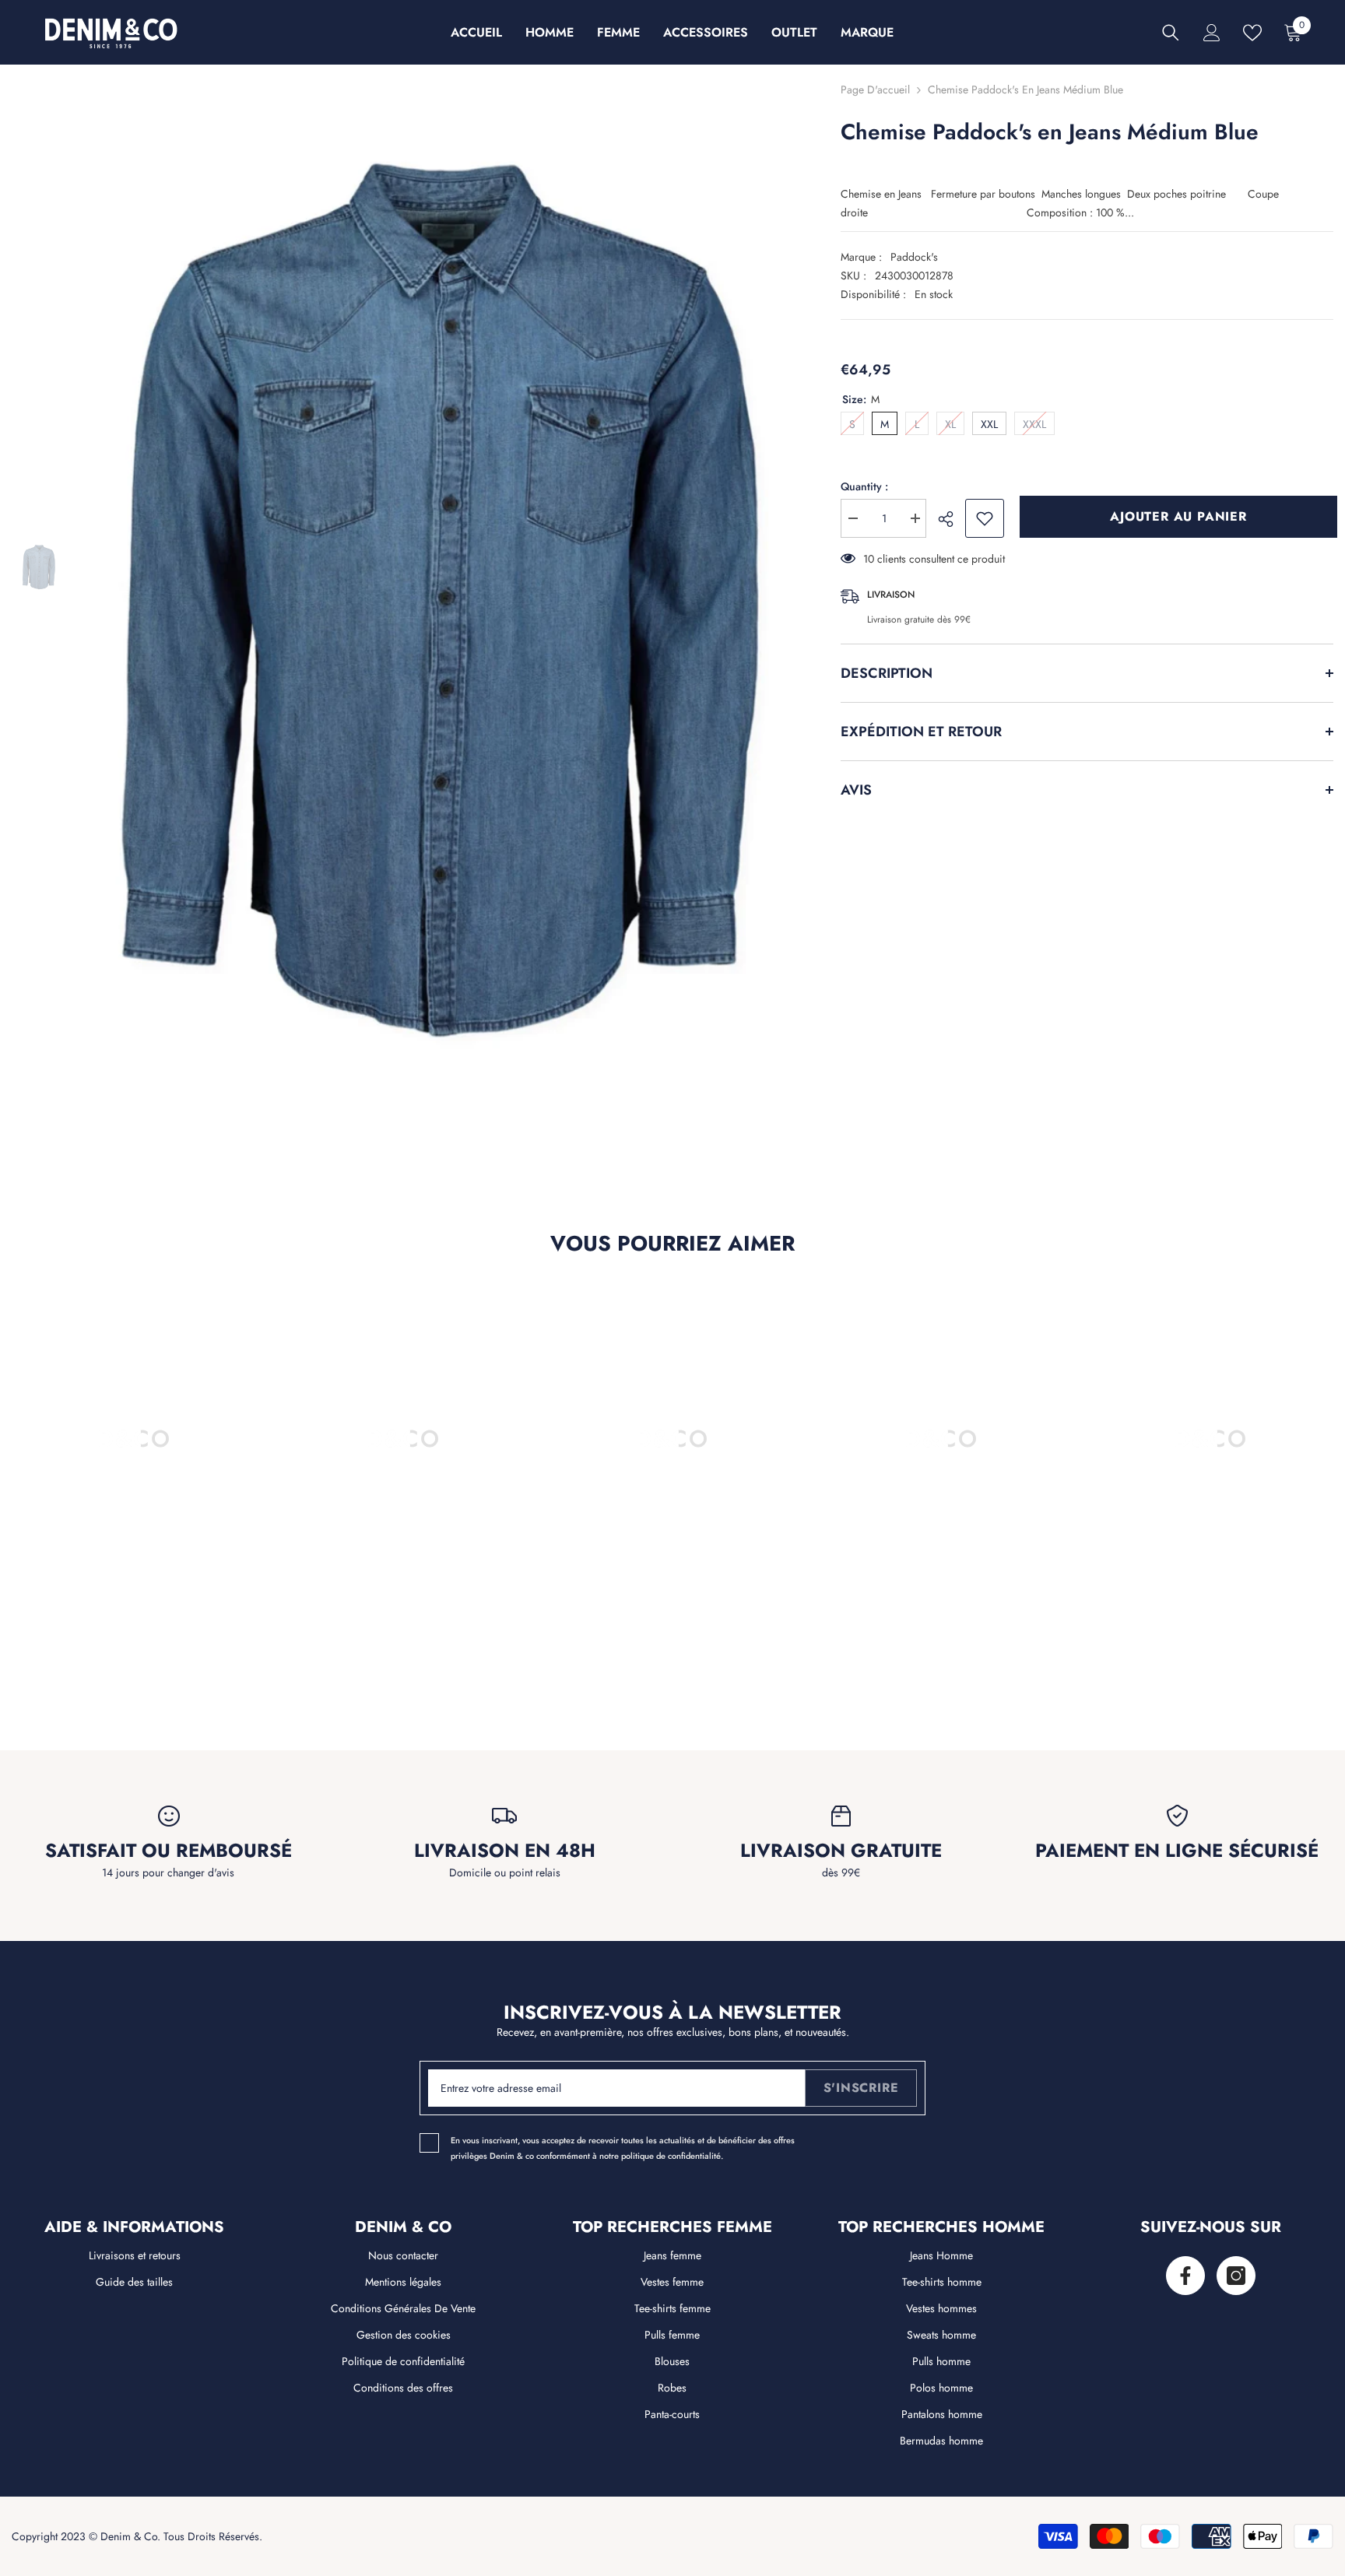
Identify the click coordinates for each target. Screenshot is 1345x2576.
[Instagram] (1236, 2276)
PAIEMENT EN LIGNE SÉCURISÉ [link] (1177, 1851)
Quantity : (864, 486)
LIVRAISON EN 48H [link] (505, 1851)
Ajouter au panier (1175, 516)
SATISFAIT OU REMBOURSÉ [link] (169, 1851)
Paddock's (914, 257)
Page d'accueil (875, 89)
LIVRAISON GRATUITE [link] (841, 1851)
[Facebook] (1185, 2276)
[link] (135, 1644)
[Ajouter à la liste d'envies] (985, 518)
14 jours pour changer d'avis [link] (168, 1872)
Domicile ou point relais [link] (505, 1872)
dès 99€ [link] (841, 1872)
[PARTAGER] (952, 519)
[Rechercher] (1171, 33)
